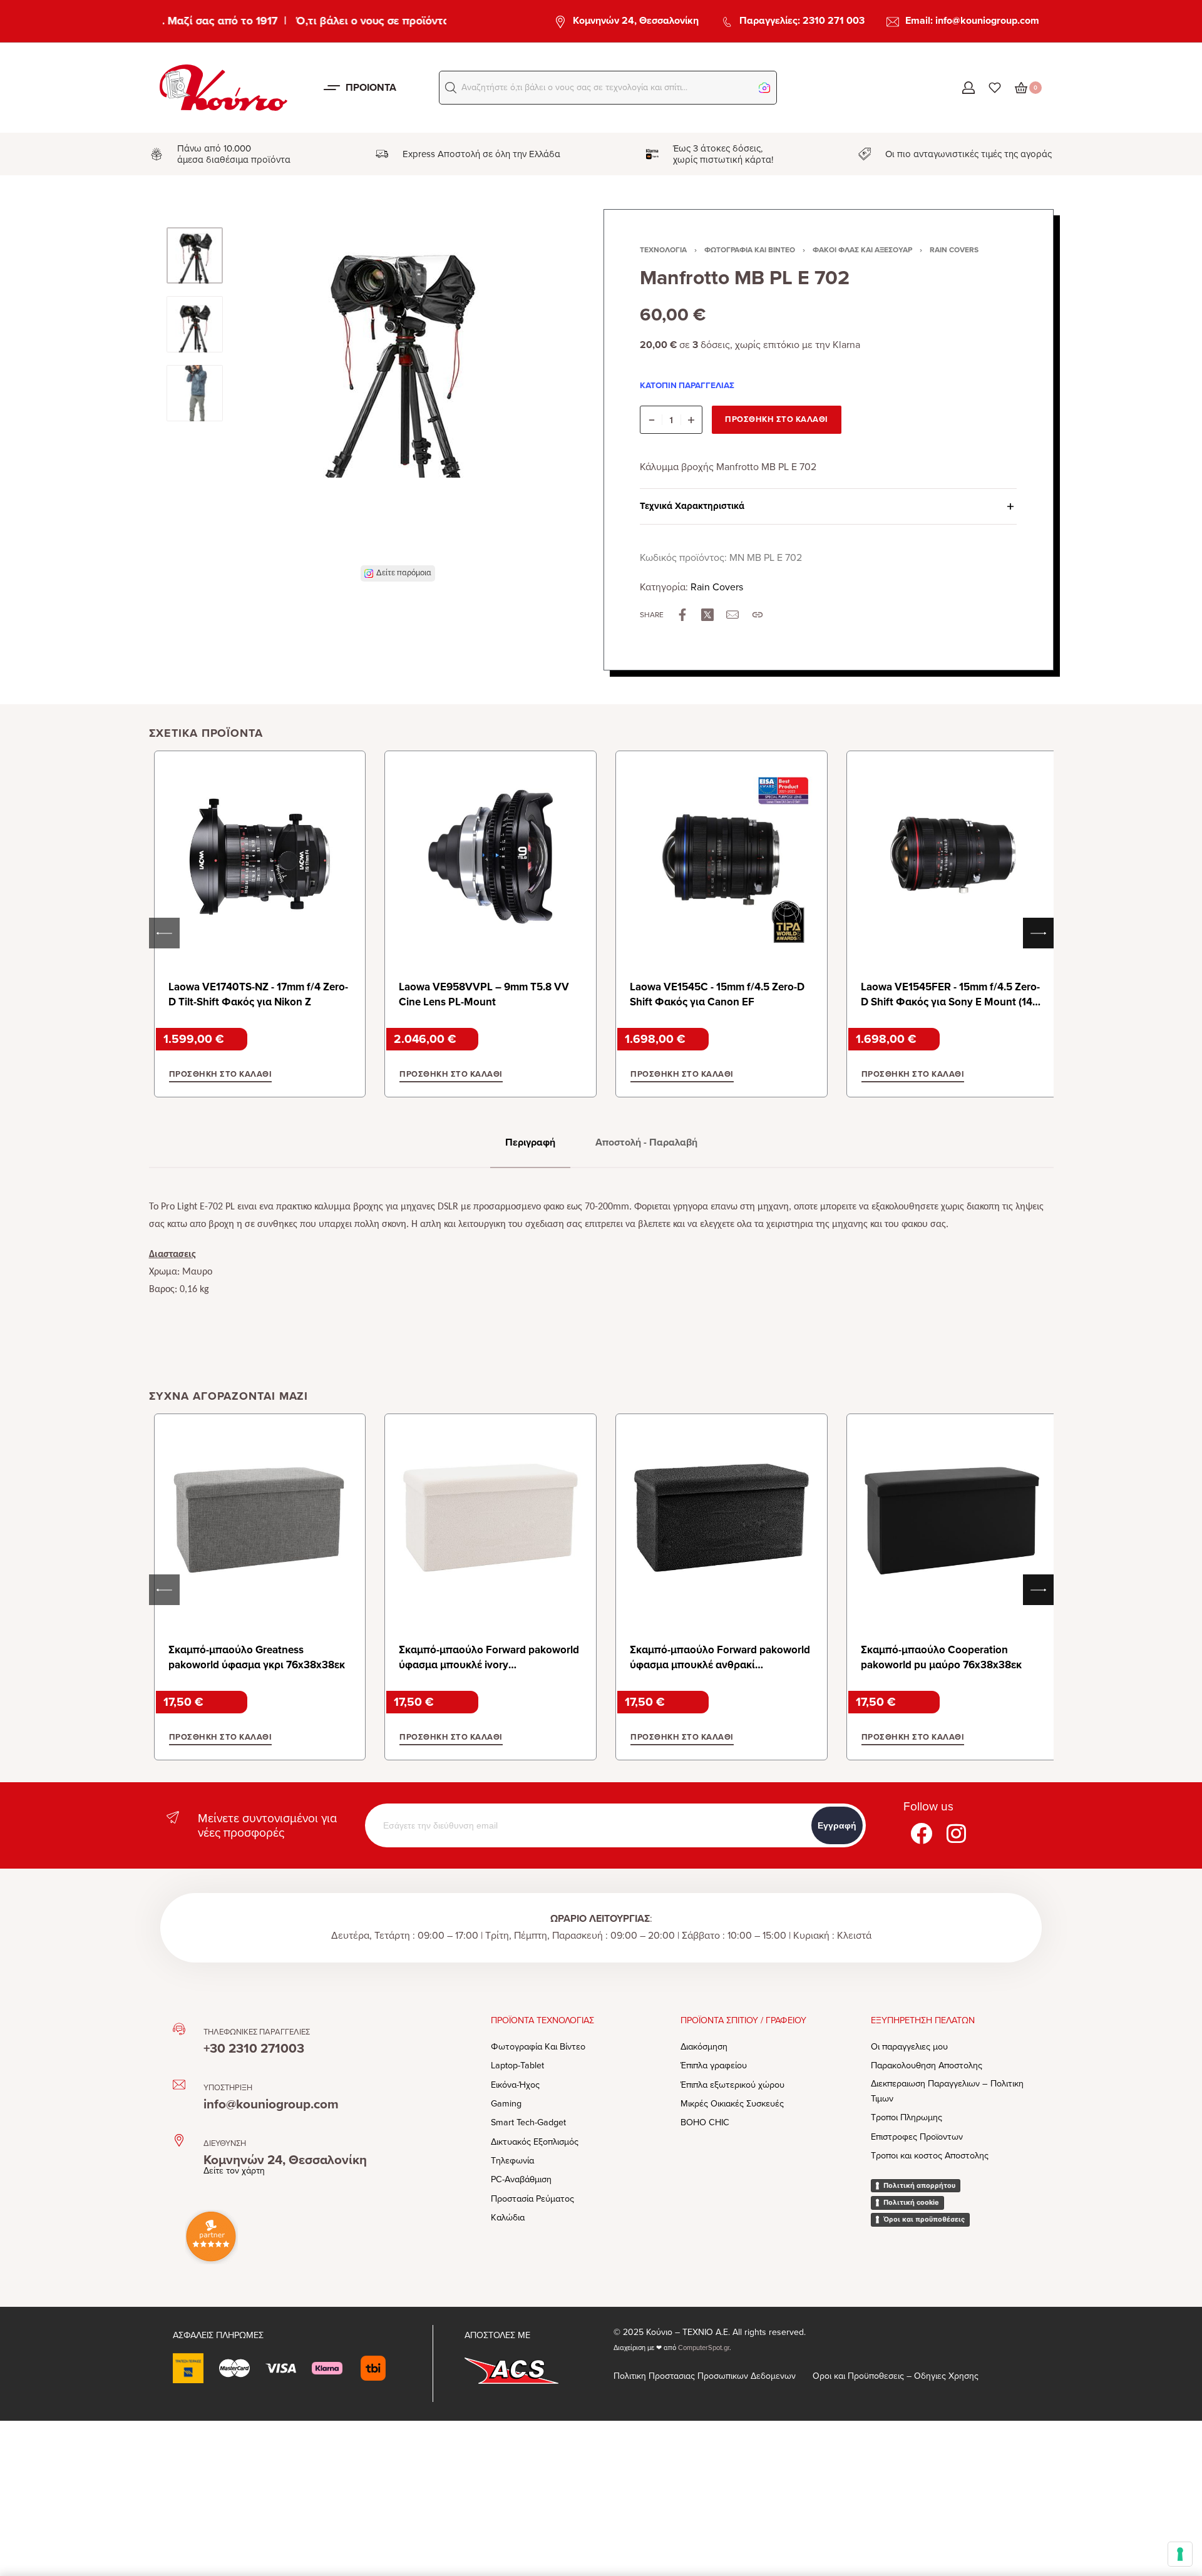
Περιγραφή (530, 1142)
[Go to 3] (195, 393)
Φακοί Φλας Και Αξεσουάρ (862, 250)
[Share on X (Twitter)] (707, 615)
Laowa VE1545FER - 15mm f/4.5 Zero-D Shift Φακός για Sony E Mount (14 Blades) (950, 1002)
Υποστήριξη (228, 2088)
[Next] (527, 404)
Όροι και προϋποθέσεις (924, 2219)
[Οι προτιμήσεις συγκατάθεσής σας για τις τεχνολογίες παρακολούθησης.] (1180, 2554)
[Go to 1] (195, 255)
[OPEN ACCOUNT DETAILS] (968, 88)
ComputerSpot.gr (704, 2348)
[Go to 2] (195, 324)
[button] (451, 88)
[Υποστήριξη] (179, 2085)
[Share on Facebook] (682, 615)
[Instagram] (956, 1833)
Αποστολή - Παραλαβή (646, 1142)
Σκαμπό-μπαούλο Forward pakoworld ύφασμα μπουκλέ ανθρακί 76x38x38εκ (720, 1665)
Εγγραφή (837, 1825)
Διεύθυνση (225, 2143)
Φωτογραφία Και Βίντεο (750, 250)
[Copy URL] (758, 615)
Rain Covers (954, 250)
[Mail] (732, 615)
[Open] (995, 88)
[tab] (530, 1143)
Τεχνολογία (663, 250)
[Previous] (269, 404)
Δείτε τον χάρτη (234, 2171)
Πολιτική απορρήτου (919, 2185)
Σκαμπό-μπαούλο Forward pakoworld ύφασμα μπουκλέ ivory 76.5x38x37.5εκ (489, 1665)
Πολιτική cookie (911, 2202)
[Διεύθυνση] (179, 2140)
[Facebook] (921, 1833)
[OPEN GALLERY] (398, 396)
